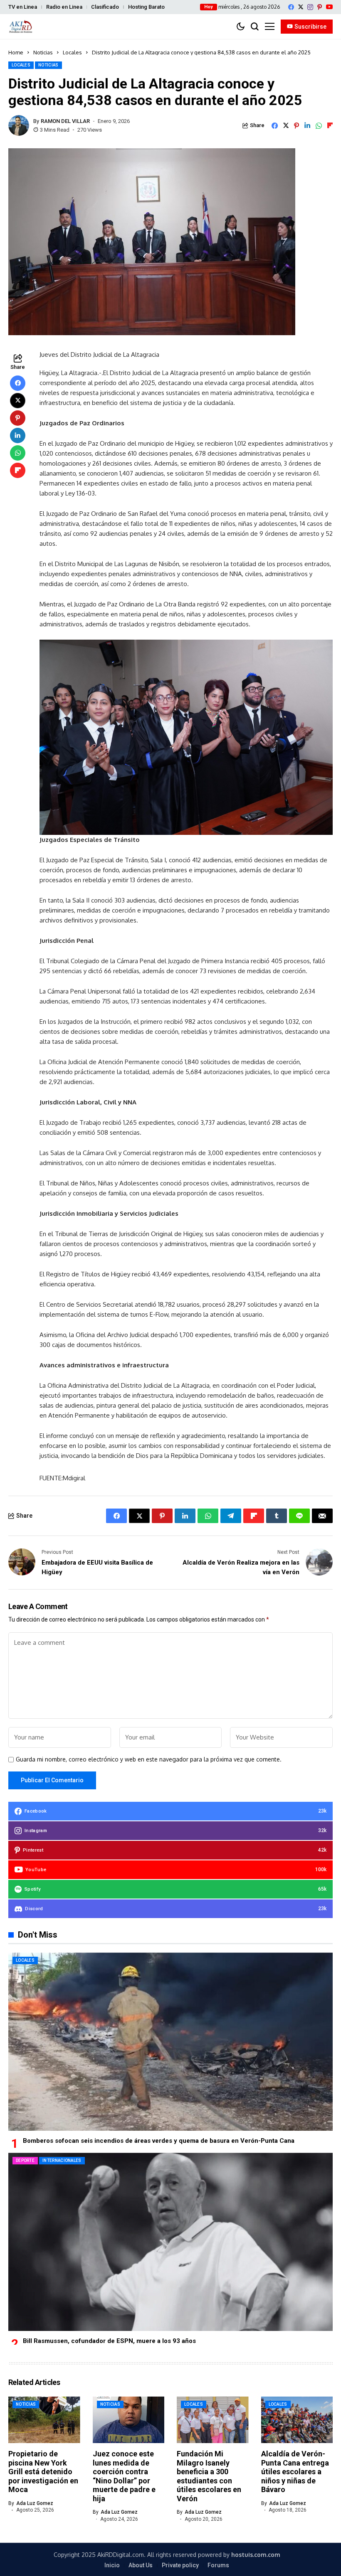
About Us (141, 2565)
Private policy (180, 2565)
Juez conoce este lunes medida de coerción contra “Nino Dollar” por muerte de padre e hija (124, 2476)
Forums (218, 2565)
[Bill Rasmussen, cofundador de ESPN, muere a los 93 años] (170, 2242)
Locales (72, 52)
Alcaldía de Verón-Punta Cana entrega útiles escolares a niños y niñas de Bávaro (295, 2472)
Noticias (43, 52)
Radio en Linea (64, 7)
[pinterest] (320, 7)
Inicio (112, 2565)
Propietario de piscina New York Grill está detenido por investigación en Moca (43, 2472)
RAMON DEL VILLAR (65, 121)
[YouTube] (329, 7)
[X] (301, 7)
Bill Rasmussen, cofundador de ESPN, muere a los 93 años (109, 2341)
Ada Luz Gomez (35, 2503)
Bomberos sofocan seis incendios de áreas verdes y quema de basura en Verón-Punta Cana (159, 2141)
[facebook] (291, 7)
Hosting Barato (146, 7)
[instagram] (310, 7)
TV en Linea (23, 7)
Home (16, 52)
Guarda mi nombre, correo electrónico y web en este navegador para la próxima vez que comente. (149, 1759)
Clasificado (105, 7)
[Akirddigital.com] (21, 26)
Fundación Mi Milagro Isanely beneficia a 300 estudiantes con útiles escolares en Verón (209, 2476)
